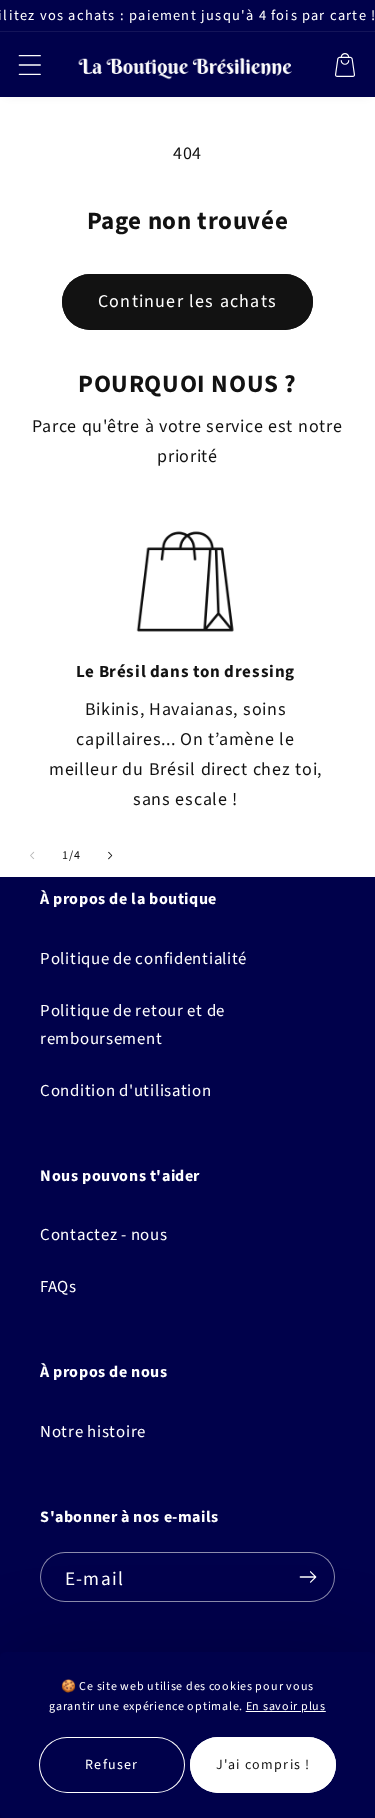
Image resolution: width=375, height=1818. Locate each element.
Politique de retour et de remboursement (132, 1025)
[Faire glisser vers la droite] (110, 855)
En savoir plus (286, 1706)
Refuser (111, 1765)
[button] (30, 64)
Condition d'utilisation (126, 1091)
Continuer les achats (187, 301)
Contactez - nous (104, 1235)
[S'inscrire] (307, 1577)
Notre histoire (93, 1432)
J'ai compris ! (263, 1765)
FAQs (58, 1287)
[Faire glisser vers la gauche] (32, 855)
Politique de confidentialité (143, 959)
